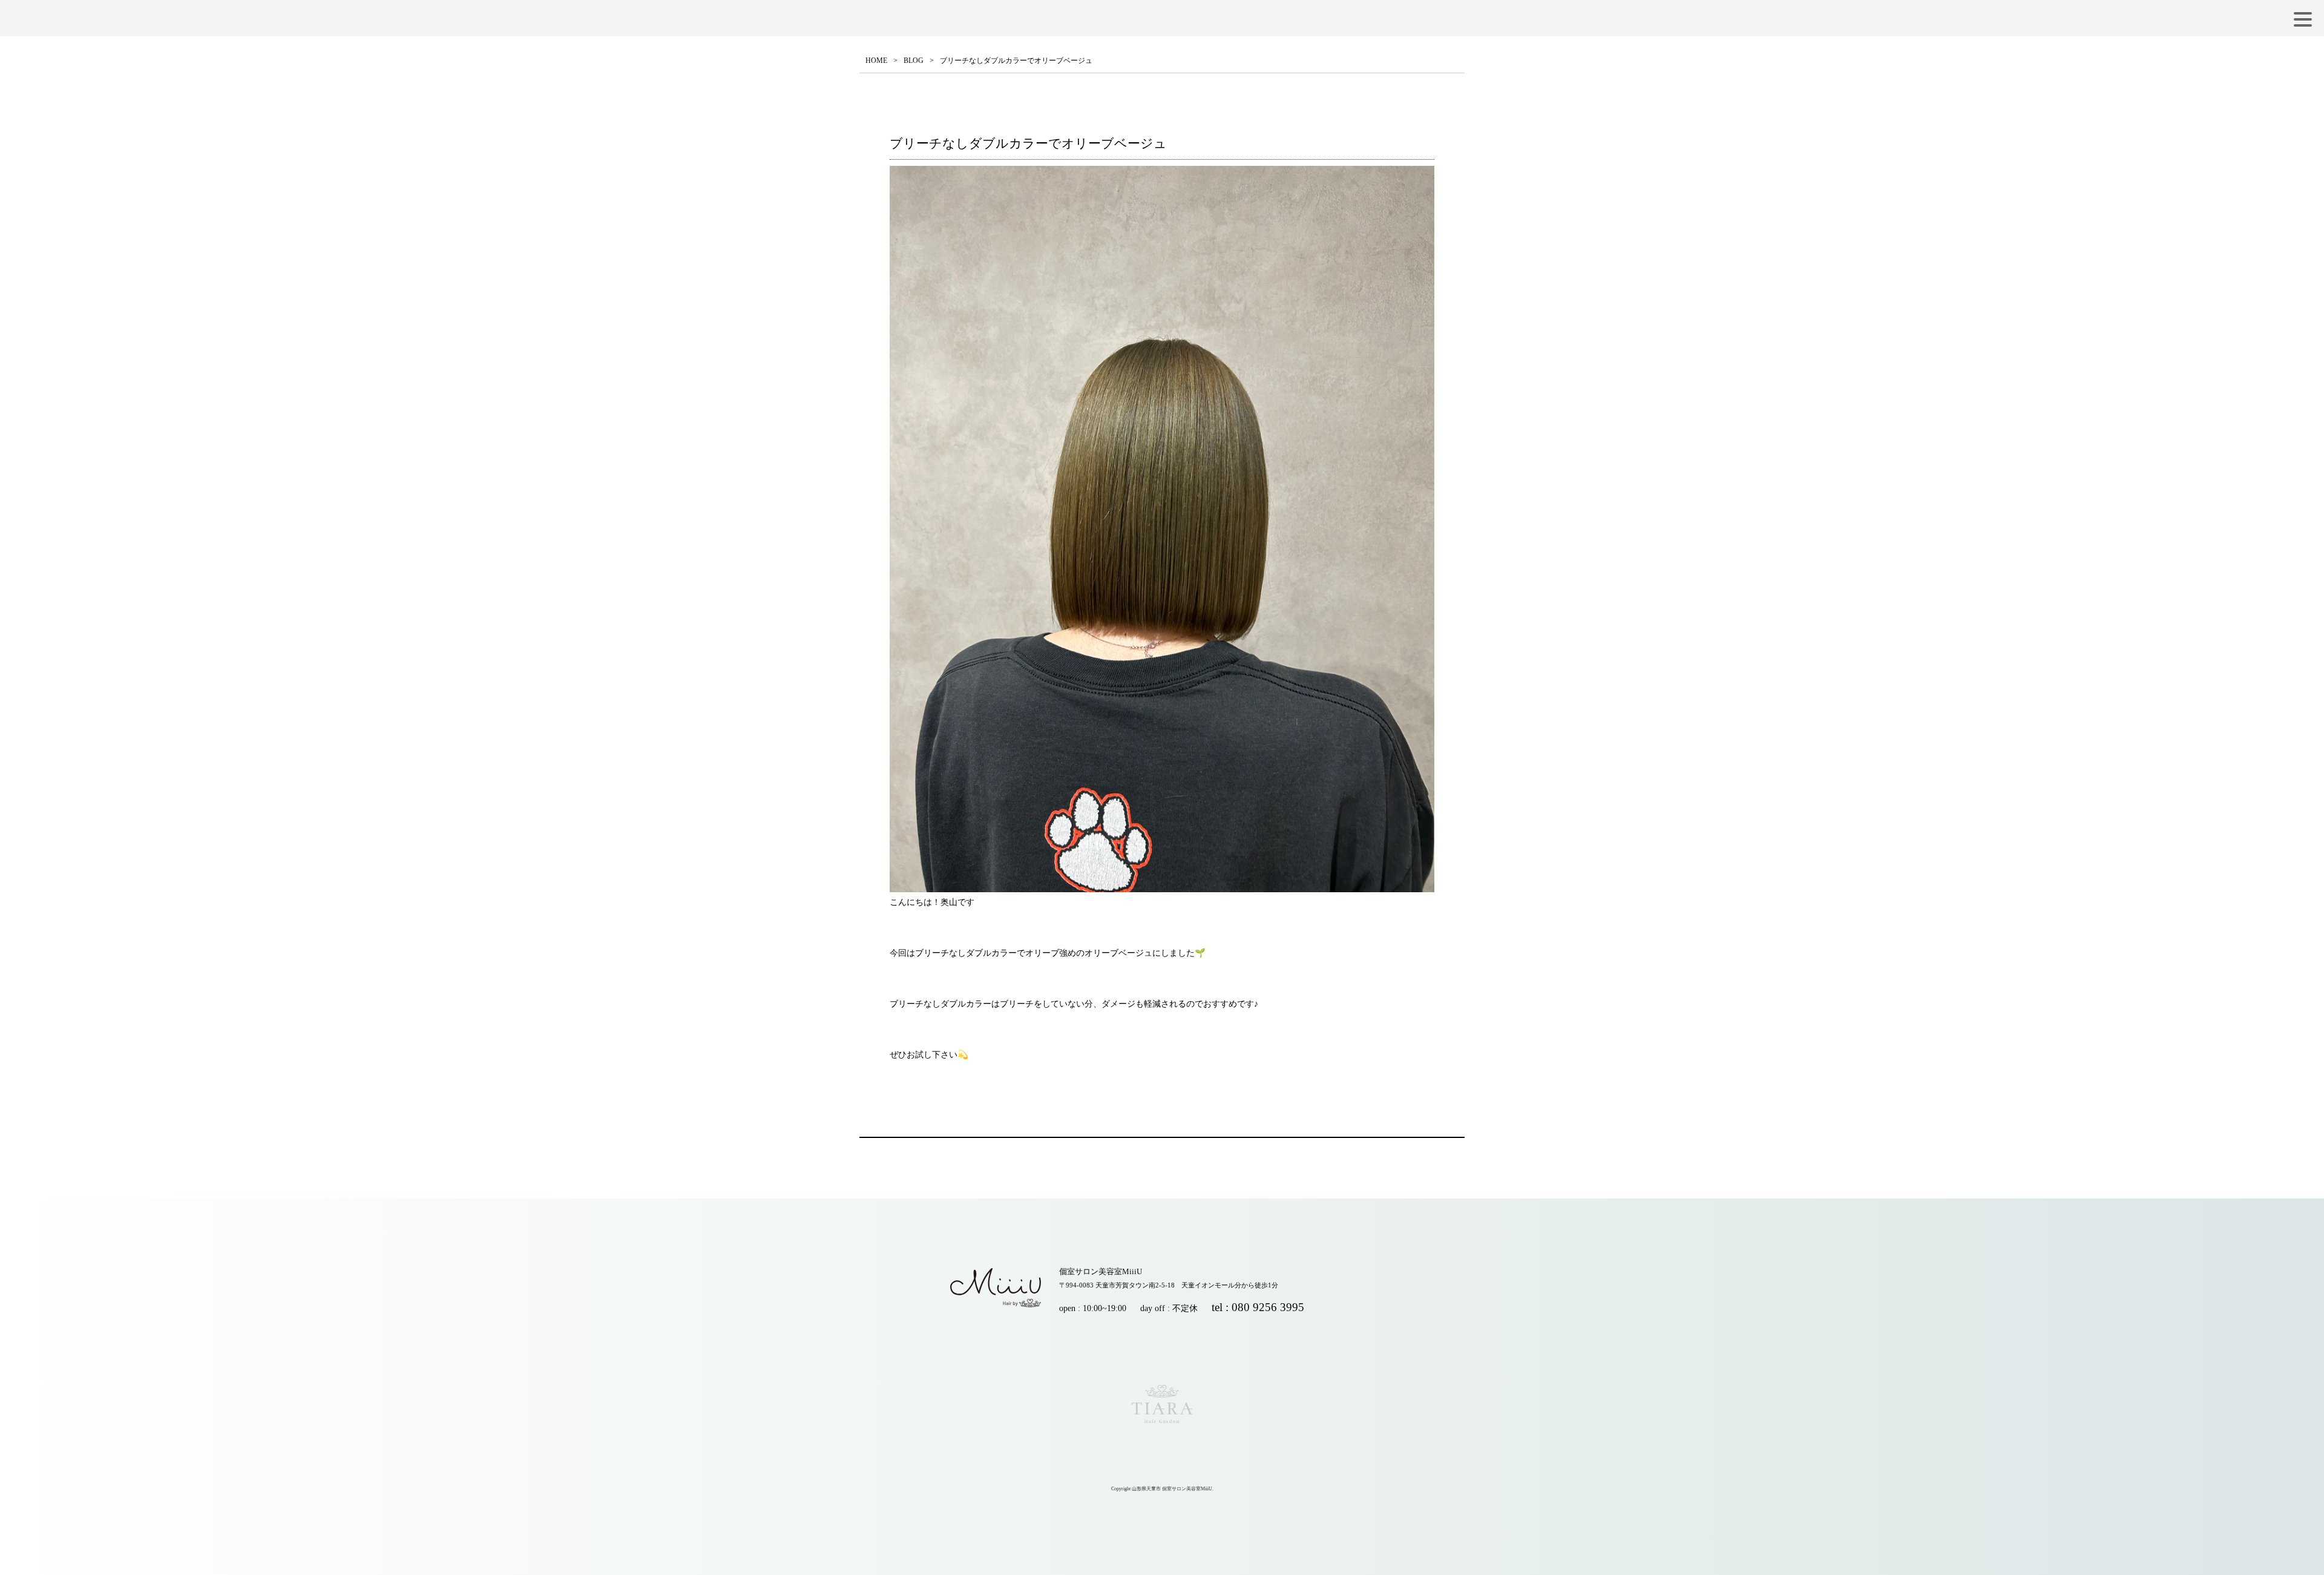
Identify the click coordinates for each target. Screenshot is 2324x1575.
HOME (876, 61)
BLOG (914, 61)
